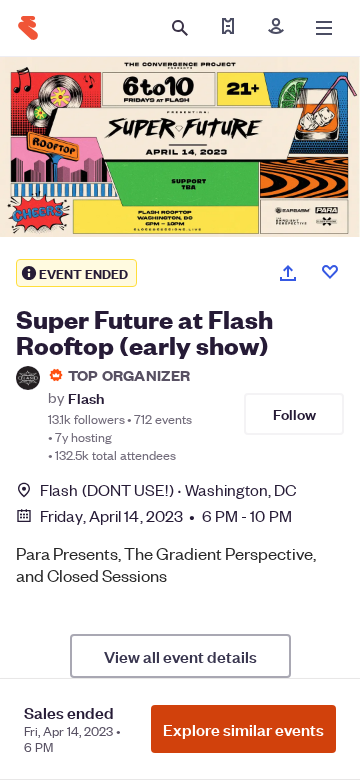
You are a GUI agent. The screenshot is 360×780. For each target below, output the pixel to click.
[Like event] (330, 272)
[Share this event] (288, 273)
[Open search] (180, 28)
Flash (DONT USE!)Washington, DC (168, 489)
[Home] (28, 28)
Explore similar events (243, 729)
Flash (86, 397)
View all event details (180, 656)
